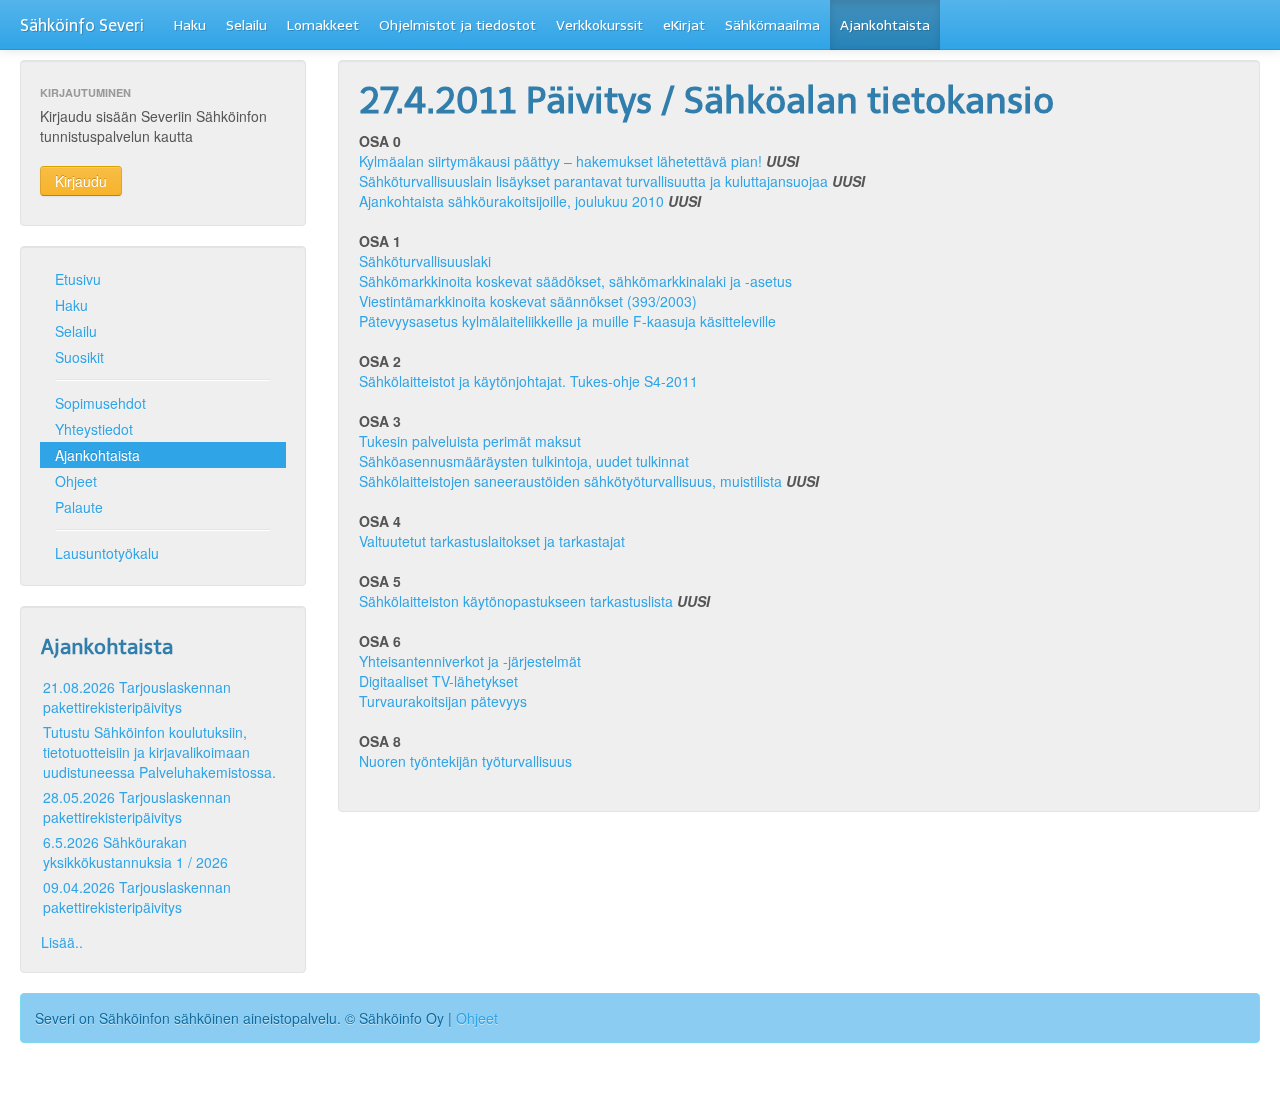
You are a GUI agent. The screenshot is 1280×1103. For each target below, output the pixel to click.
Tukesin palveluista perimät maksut (470, 441)
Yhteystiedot (94, 429)
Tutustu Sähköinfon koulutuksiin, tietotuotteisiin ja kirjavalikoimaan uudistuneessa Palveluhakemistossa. (159, 752)
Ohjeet (76, 481)
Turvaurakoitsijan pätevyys (443, 701)
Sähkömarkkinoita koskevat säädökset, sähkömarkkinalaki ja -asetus (575, 281)
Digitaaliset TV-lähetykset (438, 681)
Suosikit (79, 357)
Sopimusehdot (100, 403)
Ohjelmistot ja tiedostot (457, 25)
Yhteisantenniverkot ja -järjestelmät (470, 661)
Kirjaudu (81, 181)
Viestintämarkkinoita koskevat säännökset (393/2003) (528, 301)
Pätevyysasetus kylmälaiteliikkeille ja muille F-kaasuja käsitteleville (567, 321)
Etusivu (78, 279)
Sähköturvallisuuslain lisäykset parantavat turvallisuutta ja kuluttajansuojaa (593, 181)
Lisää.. (62, 942)
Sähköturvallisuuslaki (425, 261)
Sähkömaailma (772, 25)
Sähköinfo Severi (82, 25)
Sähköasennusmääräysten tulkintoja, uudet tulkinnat (524, 461)
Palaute (79, 507)
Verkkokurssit (599, 25)
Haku (190, 25)
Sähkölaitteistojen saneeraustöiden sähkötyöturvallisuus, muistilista (570, 481)
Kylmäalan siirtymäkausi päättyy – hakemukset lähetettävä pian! (560, 161)
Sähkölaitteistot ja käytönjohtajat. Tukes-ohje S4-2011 (528, 381)
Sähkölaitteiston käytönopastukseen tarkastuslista (516, 601)
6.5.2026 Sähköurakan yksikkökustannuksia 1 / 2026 (135, 852)
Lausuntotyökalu (107, 553)
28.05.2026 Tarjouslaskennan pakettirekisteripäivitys (137, 807)
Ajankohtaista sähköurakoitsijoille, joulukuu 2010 (511, 201)
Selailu (246, 25)
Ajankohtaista (885, 25)
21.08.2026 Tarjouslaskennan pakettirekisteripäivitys (137, 697)
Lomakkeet (323, 25)
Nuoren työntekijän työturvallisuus (465, 761)
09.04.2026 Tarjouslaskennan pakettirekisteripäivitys (137, 897)
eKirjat (684, 25)
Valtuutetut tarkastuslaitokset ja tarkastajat (492, 541)
